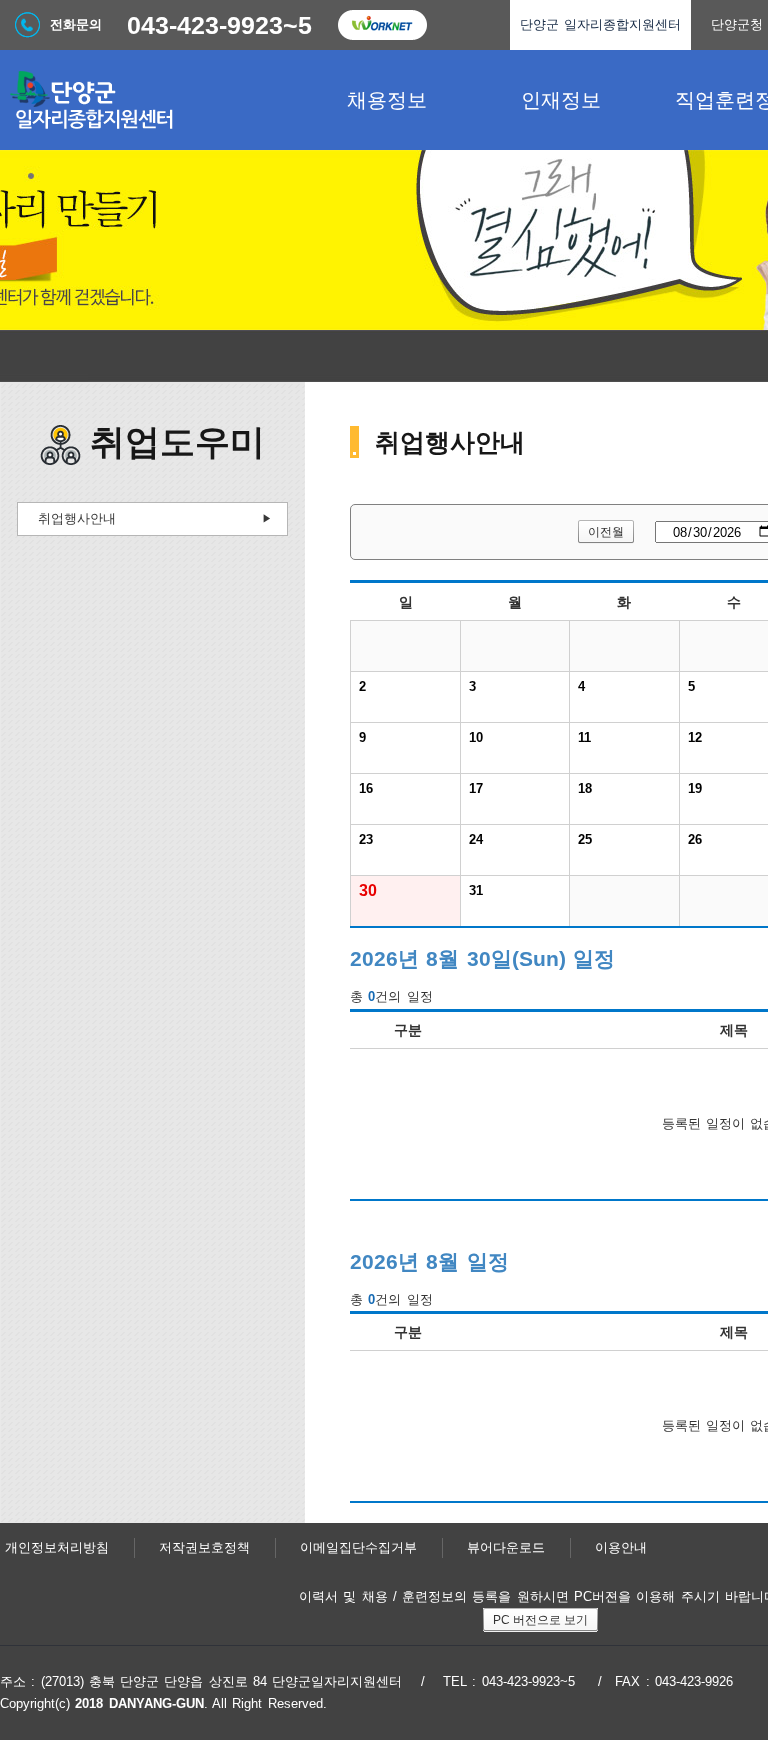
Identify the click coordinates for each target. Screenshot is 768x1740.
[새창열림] (382, 25)
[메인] (150, 100)
